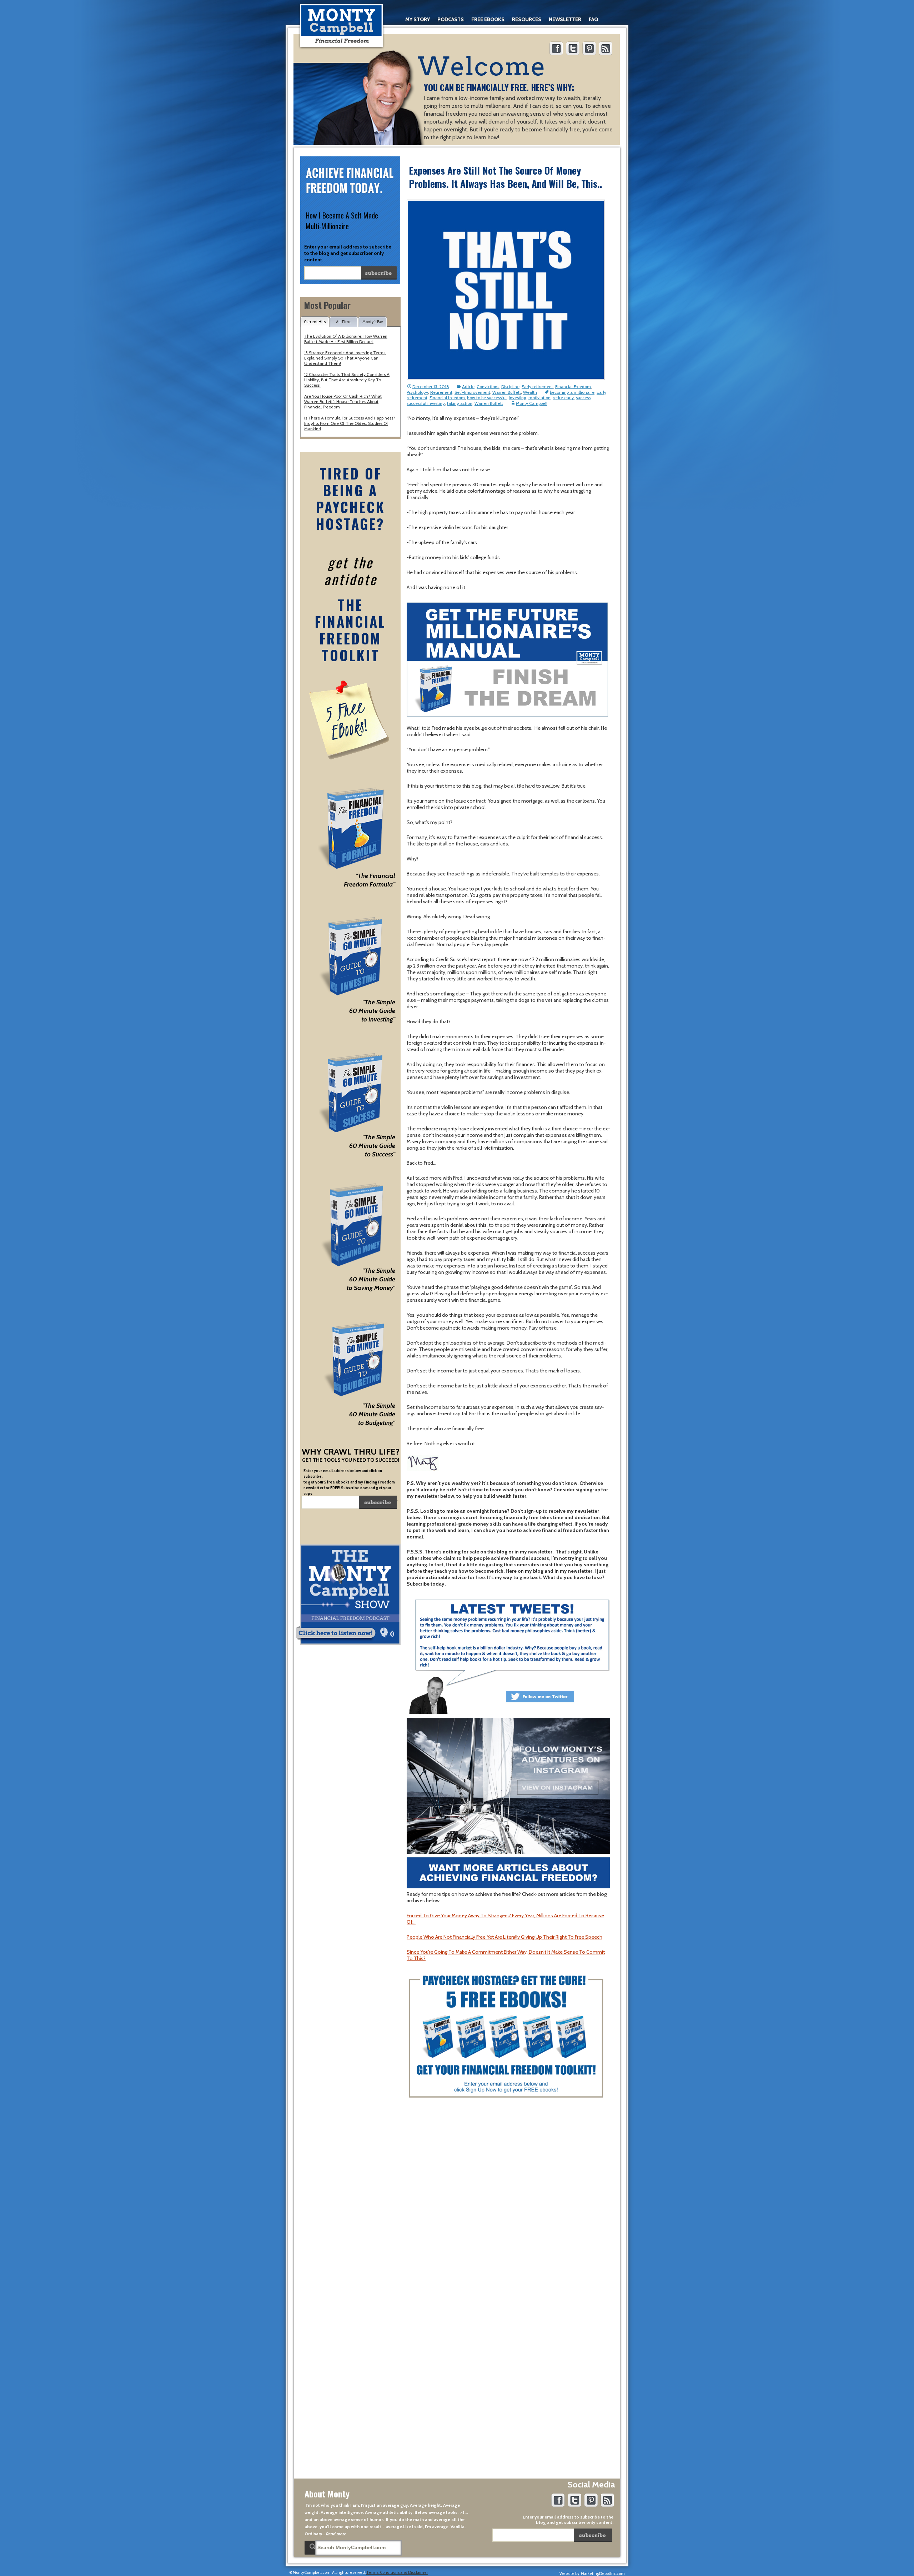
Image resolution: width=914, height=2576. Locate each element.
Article (468, 386)
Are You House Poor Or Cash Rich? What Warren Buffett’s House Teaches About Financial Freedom (343, 401)
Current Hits (315, 322)
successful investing (426, 403)
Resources (527, 19)
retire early (563, 398)
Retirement (441, 392)
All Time (344, 322)
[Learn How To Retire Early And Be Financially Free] (342, 26)
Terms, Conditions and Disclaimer (397, 2572)
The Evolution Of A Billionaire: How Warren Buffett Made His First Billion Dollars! (346, 339)
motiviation (539, 398)
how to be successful (487, 398)
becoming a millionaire (572, 392)
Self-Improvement (472, 392)
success (583, 398)
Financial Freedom (573, 386)
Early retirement (537, 386)
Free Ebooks (488, 19)
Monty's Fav (373, 322)
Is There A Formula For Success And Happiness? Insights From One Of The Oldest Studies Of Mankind (350, 423)
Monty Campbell (532, 403)
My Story (418, 19)
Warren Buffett (507, 392)
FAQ (593, 19)
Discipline (510, 386)
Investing (518, 398)
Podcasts (451, 19)
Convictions (488, 386)
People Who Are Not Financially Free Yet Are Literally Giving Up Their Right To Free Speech (504, 1937)
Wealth (530, 392)
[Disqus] (508, 2196)
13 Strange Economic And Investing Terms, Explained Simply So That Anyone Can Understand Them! (345, 358)
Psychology (417, 392)
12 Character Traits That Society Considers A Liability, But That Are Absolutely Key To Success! (347, 380)
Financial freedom (447, 398)
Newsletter (565, 19)
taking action (460, 403)
